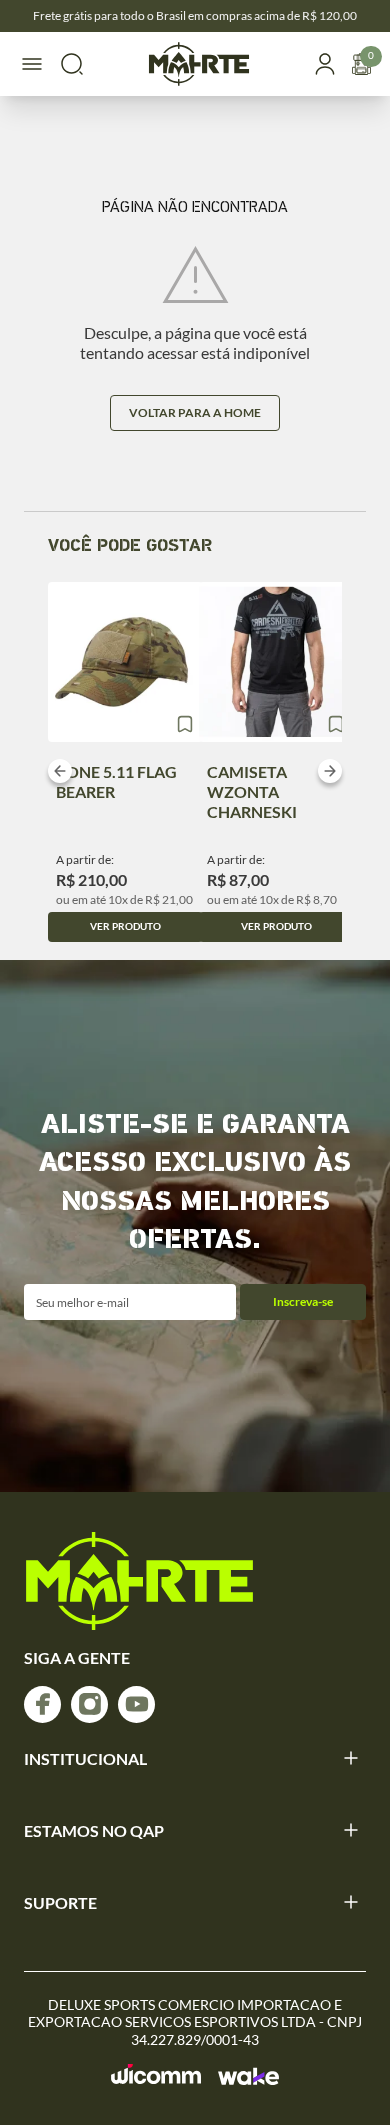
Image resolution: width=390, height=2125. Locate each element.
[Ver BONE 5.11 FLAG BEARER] (125, 662)
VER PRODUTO (125, 926)
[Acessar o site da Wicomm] (156, 2074)
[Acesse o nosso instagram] (89, 1704)
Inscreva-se (303, 1301)
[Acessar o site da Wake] (248, 2076)
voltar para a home (195, 412)
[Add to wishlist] (185, 724)
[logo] (139, 1581)
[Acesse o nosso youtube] (136, 1704)
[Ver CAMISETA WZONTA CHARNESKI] (276, 662)
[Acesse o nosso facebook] (42, 1704)
